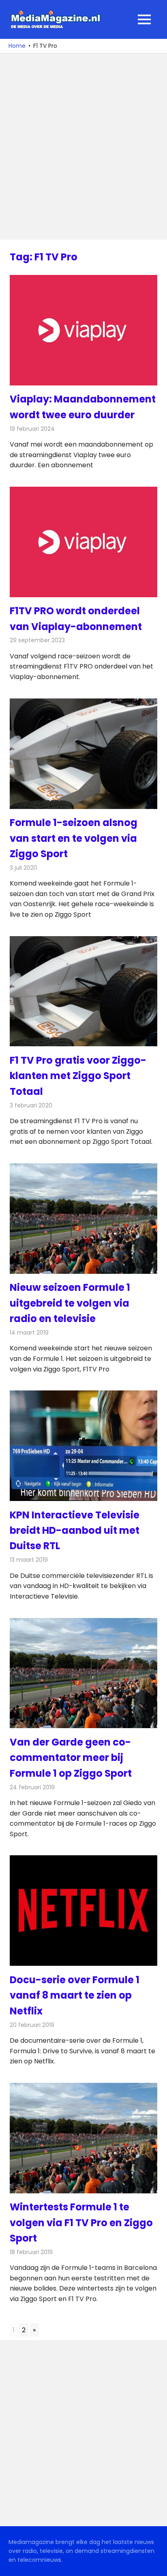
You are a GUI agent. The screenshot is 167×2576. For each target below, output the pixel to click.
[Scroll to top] (155, 2564)
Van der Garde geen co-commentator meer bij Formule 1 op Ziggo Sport (71, 1758)
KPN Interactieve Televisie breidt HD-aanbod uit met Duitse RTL (75, 1531)
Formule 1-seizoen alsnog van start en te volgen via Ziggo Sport (74, 838)
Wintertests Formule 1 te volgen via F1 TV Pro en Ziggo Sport (81, 2223)
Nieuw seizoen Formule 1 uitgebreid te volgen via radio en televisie (70, 1303)
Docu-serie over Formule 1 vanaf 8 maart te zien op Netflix (75, 1995)
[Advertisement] (83, 147)
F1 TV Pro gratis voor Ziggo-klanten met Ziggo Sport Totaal (78, 1076)
